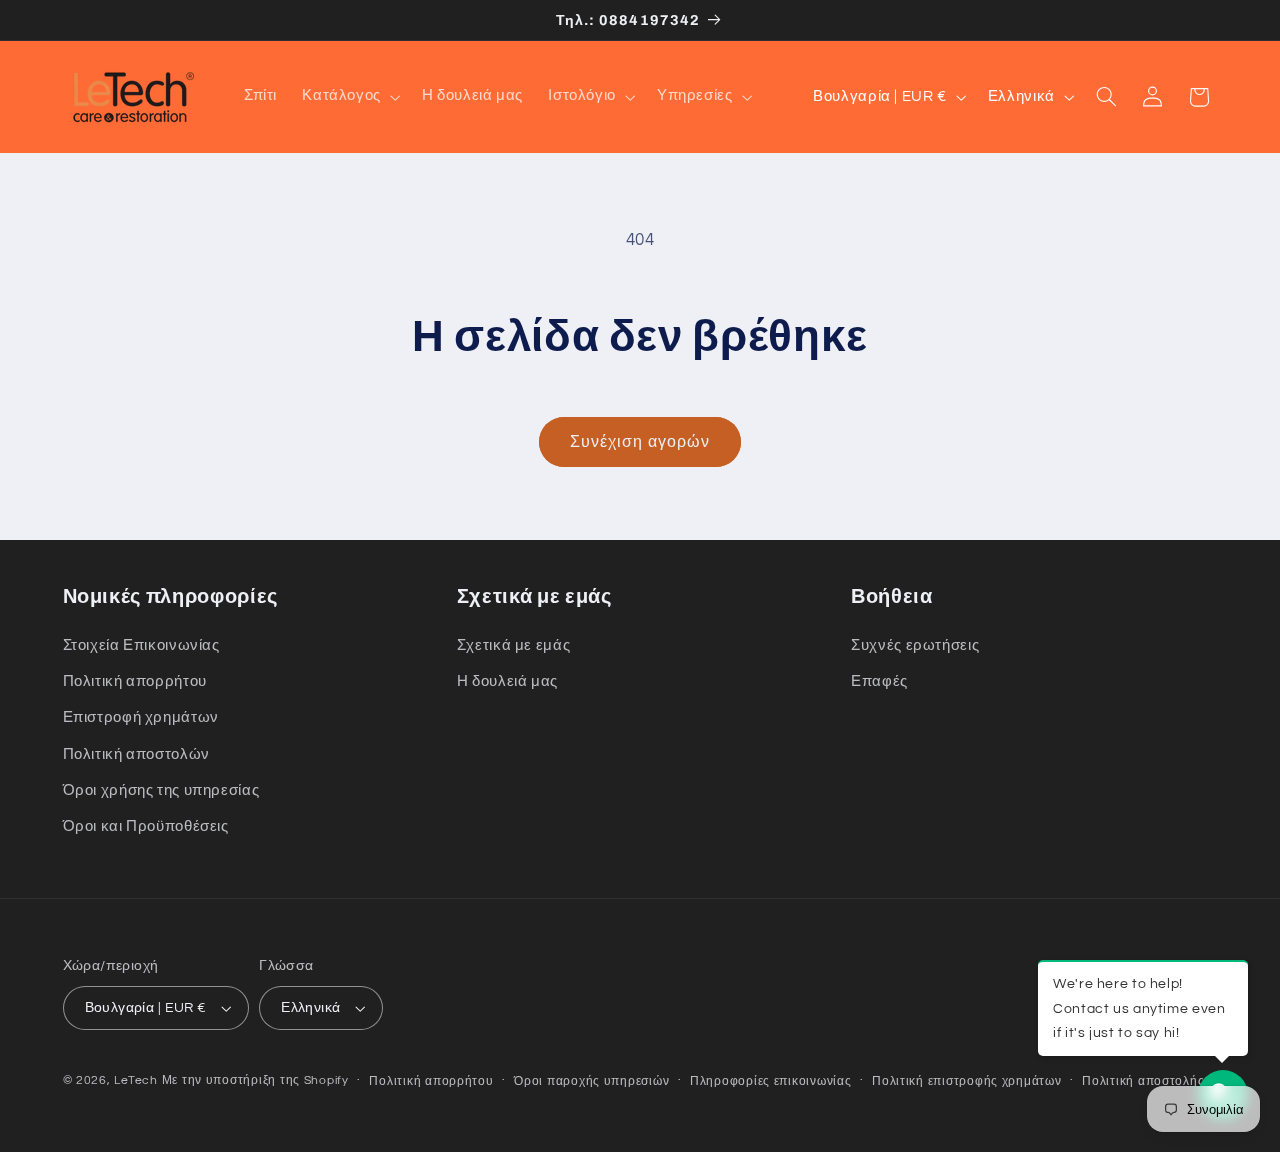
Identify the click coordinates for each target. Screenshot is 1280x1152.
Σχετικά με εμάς (513, 645)
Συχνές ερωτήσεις (915, 645)
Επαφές (879, 681)
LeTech (135, 1080)
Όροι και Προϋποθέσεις (146, 826)
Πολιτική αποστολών (136, 754)
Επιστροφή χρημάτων (141, 717)
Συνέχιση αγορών (640, 442)
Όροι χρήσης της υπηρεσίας (161, 790)
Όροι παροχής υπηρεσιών (591, 1081)
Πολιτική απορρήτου (135, 681)
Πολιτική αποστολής (1143, 1081)
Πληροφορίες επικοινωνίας (771, 1081)
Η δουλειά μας (507, 681)
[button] (350, 97)
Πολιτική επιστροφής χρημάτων (967, 1081)
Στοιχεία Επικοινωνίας (141, 645)
